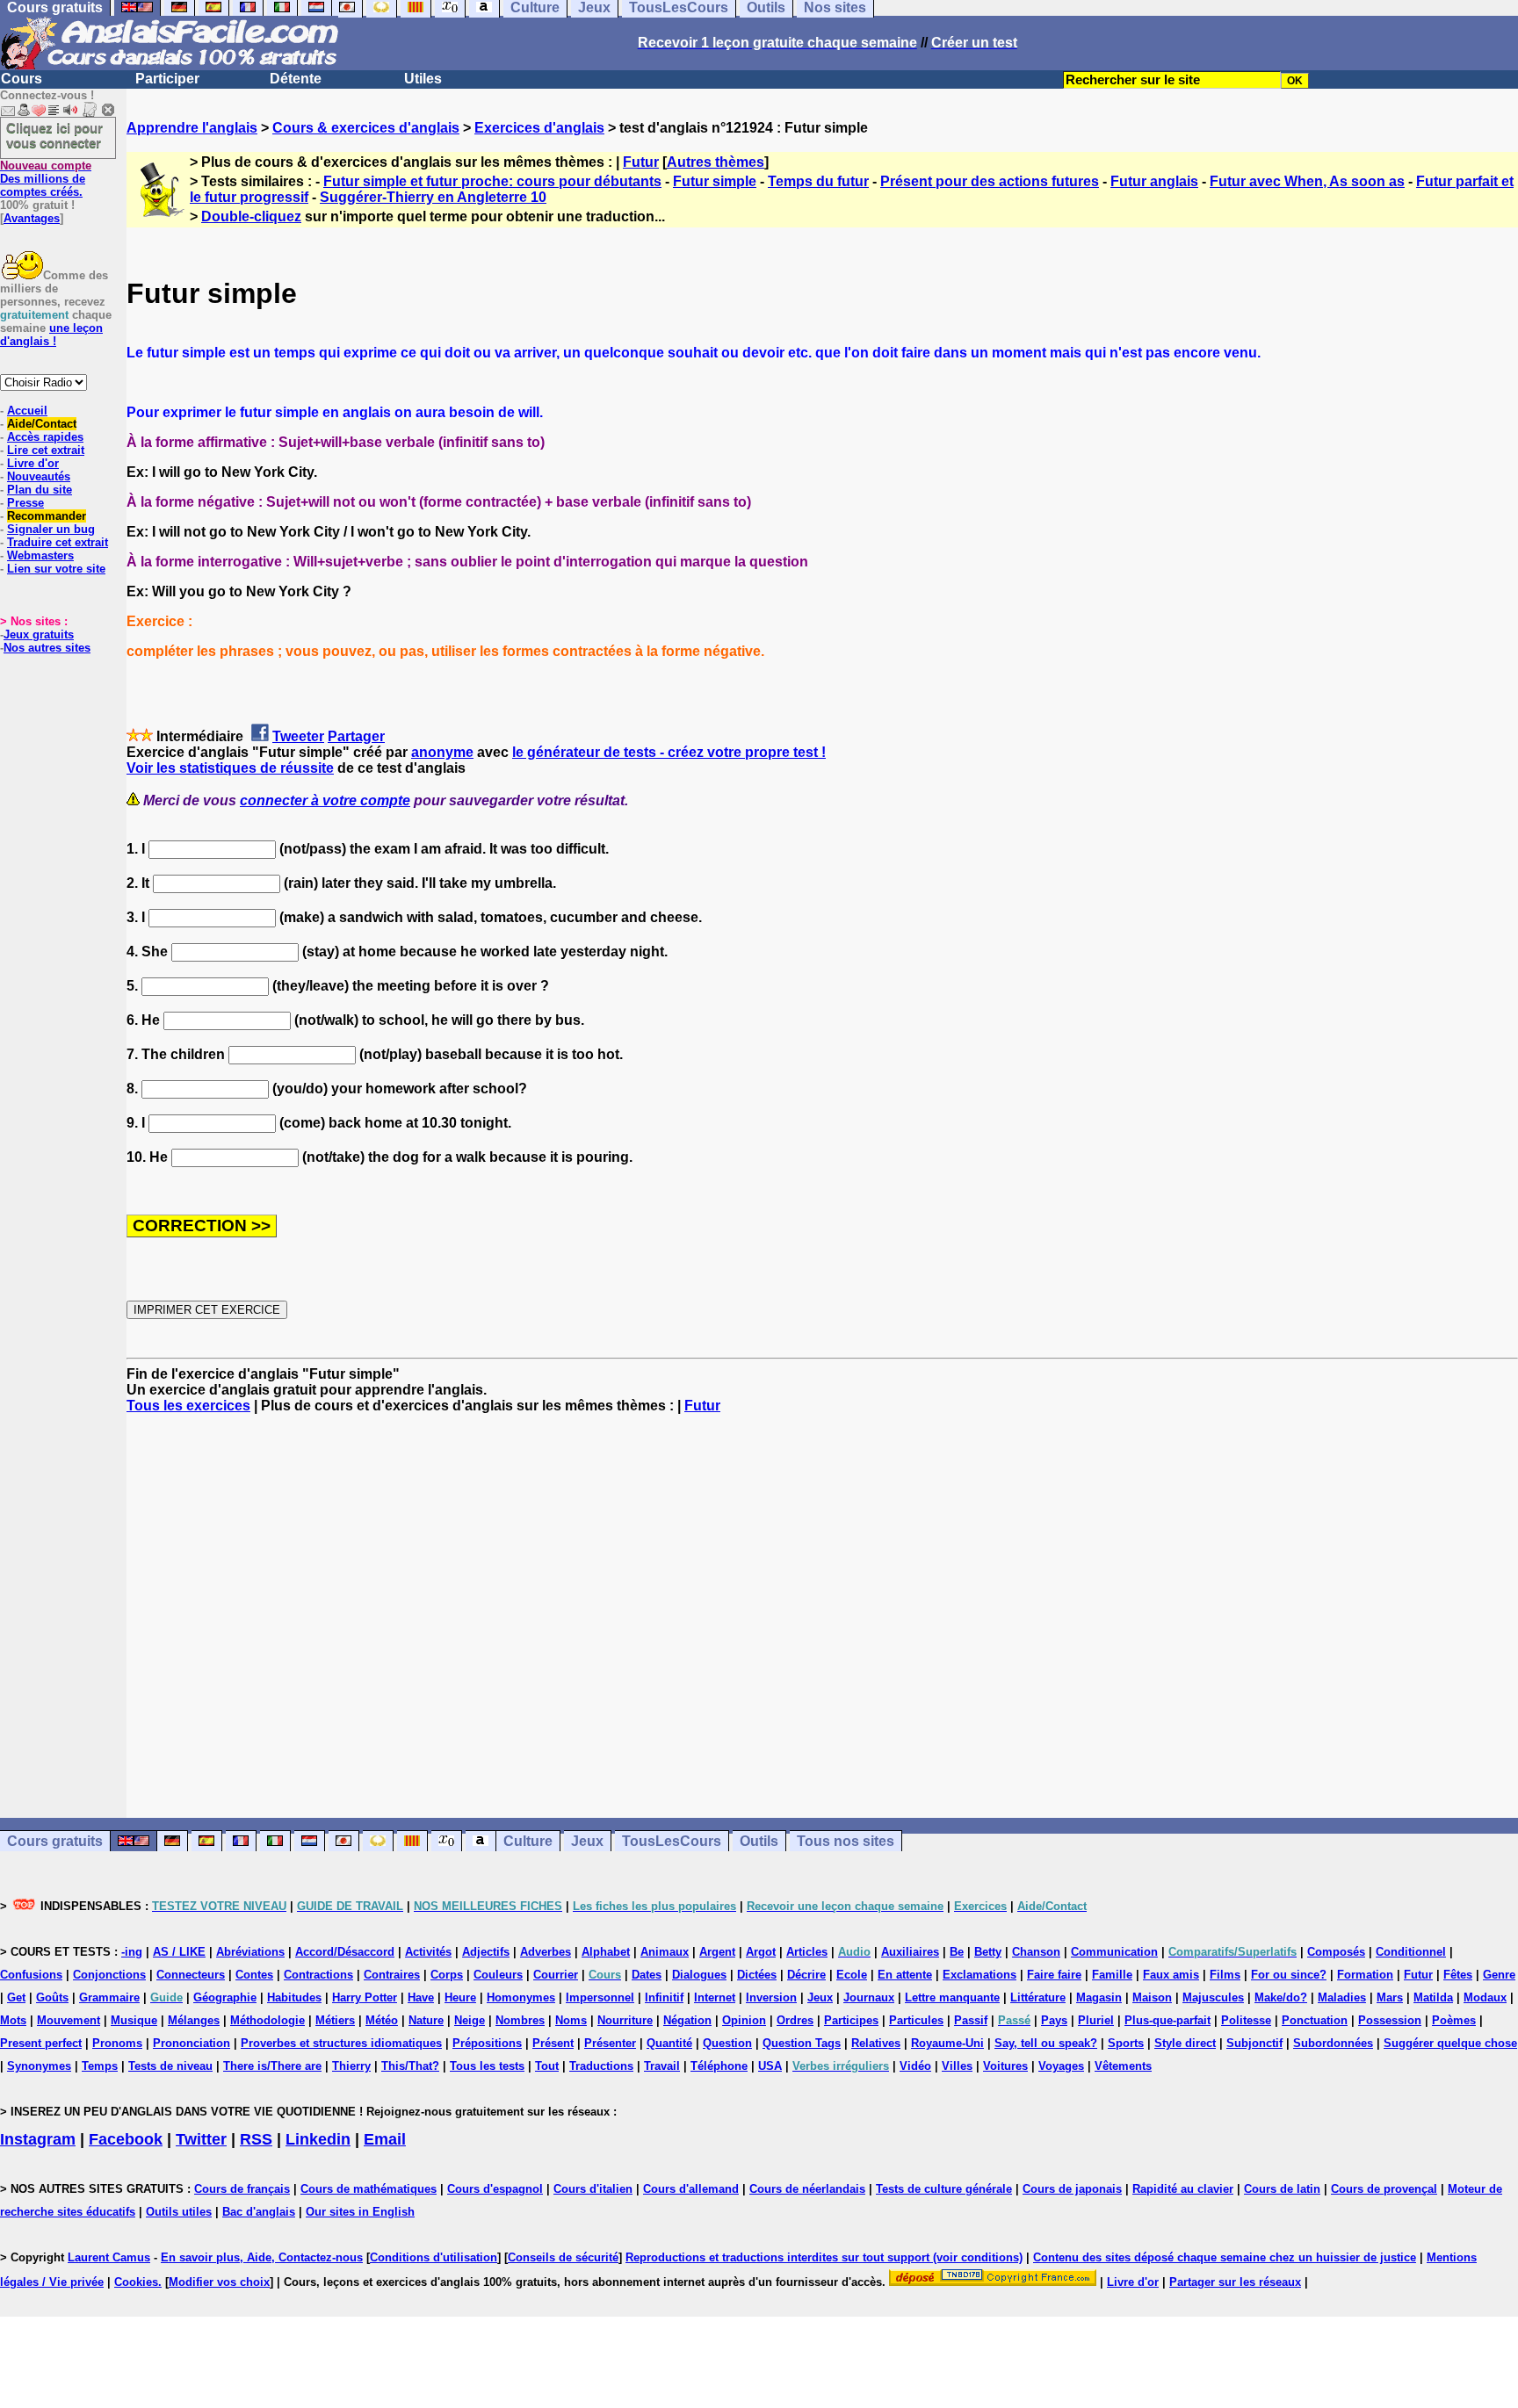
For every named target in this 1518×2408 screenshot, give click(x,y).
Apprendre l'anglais (192, 128)
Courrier (556, 1975)
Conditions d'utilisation (434, 2257)
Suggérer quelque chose (1450, 2043)
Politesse (1246, 2020)
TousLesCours (672, 1841)
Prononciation (192, 2043)
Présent (553, 2043)
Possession (1390, 2020)
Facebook (126, 2139)
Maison (1152, 1997)
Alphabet (606, 1952)
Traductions (601, 2066)
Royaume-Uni (947, 2043)
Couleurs (498, 1975)
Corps (447, 1975)
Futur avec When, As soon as (1307, 181)
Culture (528, 1841)
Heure (460, 1997)
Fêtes (1458, 1975)
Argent (717, 1952)
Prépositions (487, 2043)
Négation (687, 2020)
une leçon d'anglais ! (51, 335)
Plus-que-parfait (1167, 2020)
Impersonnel (600, 1997)
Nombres (520, 2020)
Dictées (757, 1975)
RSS (256, 2139)
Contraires (392, 1975)
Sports (1126, 2043)
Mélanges (194, 2020)
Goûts (52, 1997)
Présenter (610, 2043)
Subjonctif (1254, 2043)
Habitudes (294, 1997)
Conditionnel (1411, 1952)
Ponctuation (1315, 2020)
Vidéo (915, 2066)
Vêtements (1123, 2066)
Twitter (201, 2139)
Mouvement (69, 2020)
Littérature (1038, 1997)
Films (1225, 1975)
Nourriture (625, 2020)
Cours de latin (1282, 2189)
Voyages (1061, 2066)
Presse (25, 503)
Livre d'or (33, 463)
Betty (988, 1952)
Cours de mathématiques (369, 2189)
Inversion (771, 1997)
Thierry (351, 2066)
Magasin (1099, 1997)
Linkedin (318, 2139)
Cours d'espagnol (495, 2189)
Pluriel (1096, 2020)
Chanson (1036, 1952)
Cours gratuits (55, 1841)
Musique (134, 2020)
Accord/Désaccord (345, 1952)
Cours (22, 79)
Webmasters (40, 555)
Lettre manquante (952, 1997)
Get (16, 1997)
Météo (382, 2020)
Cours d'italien (593, 2189)
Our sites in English (360, 2212)
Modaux (1485, 1997)
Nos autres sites (47, 648)
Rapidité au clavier (1183, 2189)
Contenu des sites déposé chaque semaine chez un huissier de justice (1225, 2257)
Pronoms (117, 2043)
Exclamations (979, 1975)
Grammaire (109, 1997)
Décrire (806, 1975)
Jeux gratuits (39, 634)
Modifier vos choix (219, 2282)
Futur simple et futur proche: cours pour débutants (492, 181)
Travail (662, 2066)
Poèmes (1454, 2020)
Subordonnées (1333, 2043)
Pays (1054, 2020)
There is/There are (272, 2066)
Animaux (665, 1952)
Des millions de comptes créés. (46, 179)
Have (421, 1997)
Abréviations (250, 1952)
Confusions (31, 1975)
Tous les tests (487, 2066)
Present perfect (41, 2043)
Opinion (744, 2020)
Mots (13, 2020)
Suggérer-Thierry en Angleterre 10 (433, 197)
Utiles (423, 79)
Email (385, 2139)
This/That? (410, 2066)
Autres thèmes (716, 162)
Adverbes (546, 1952)
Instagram (38, 2139)
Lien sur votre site (56, 569)
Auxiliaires (910, 1952)
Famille (1112, 1975)
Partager (356, 736)
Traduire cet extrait (58, 542)
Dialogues (699, 1975)
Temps (100, 2066)
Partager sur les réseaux (1235, 2282)
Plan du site (40, 490)
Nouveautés (39, 476)
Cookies (136, 2282)
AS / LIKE (179, 1952)
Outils (759, 1841)
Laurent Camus (109, 2257)
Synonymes (39, 2066)
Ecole (852, 1975)
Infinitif (664, 1997)
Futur (641, 162)
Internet (715, 1997)
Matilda (1433, 1997)
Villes (957, 2066)
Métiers (335, 2020)
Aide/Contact (42, 424)
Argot (761, 1952)
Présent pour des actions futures (990, 181)
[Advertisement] (822, 1616)
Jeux (587, 1841)
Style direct (1185, 2043)
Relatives (876, 2043)
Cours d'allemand (691, 2189)
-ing (132, 1952)
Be (957, 1952)
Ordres (795, 2020)
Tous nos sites (846, 1841)
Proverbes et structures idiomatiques (341, 2043)
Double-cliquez (251, 216)
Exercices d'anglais (539, 128)
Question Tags (802, 2043)
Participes (851, 2020)
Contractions (318, 1975)
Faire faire (1054, 1975)
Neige (470, 2020)
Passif (971, 2020)
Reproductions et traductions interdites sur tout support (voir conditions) (824, 2257)
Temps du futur (818, 181)
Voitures (1005, 2066)
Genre (1499, 1975)
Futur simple (715, 181)
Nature (426, 2020)
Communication (1114, 1952)
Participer (167, 79)
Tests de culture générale (944, 2189)
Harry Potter (365, 1997)
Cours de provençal (1384, 2189)
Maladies (1342, 1997)
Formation (1365, 1975)
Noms (571, 2020)
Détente (296, 79)
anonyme (442, 752)
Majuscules (1213, 1997)
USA (770, 2066)
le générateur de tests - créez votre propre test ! (669, 752)
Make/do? (1281, 1997)
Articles (807, 1952)
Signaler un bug (51, 529)
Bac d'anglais (259, 2212)
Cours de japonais (1072, 2189)
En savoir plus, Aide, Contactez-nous (262, 2257)
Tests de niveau (170, 2066)
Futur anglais (1154, 181)
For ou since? (1289, 1975)
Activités (428, 1952)
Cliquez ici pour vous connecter (54, 135)
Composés (1336, 1952)
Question (727, 2043)
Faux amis (1171, 1975)
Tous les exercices (188, 1406)
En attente (905, 1975)
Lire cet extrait (46, 450)
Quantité (669, 2043)
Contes (254, 1975)
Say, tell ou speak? (1046, 2043)
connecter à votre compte (325, 800)
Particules (916, 2020)
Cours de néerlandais (807, 2189)
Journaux (869, 1997)
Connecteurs (191, 1975)
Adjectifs (486, 1952)
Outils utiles (179, 2212)
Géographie (225, 1997)
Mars (1390, 1997)
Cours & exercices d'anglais (366, 128)
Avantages (32, 218)
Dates (647, 1975)
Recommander (47, 516)
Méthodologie (267, 2020)
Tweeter (298, 736)
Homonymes (521, 1997)
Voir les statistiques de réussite (230, 768)
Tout (547, 2066)
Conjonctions (109, 1975)
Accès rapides (45, 437)
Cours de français (242, 2189)
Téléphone (719, 2066)
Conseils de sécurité (563, 2257)
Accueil (27, 411)
